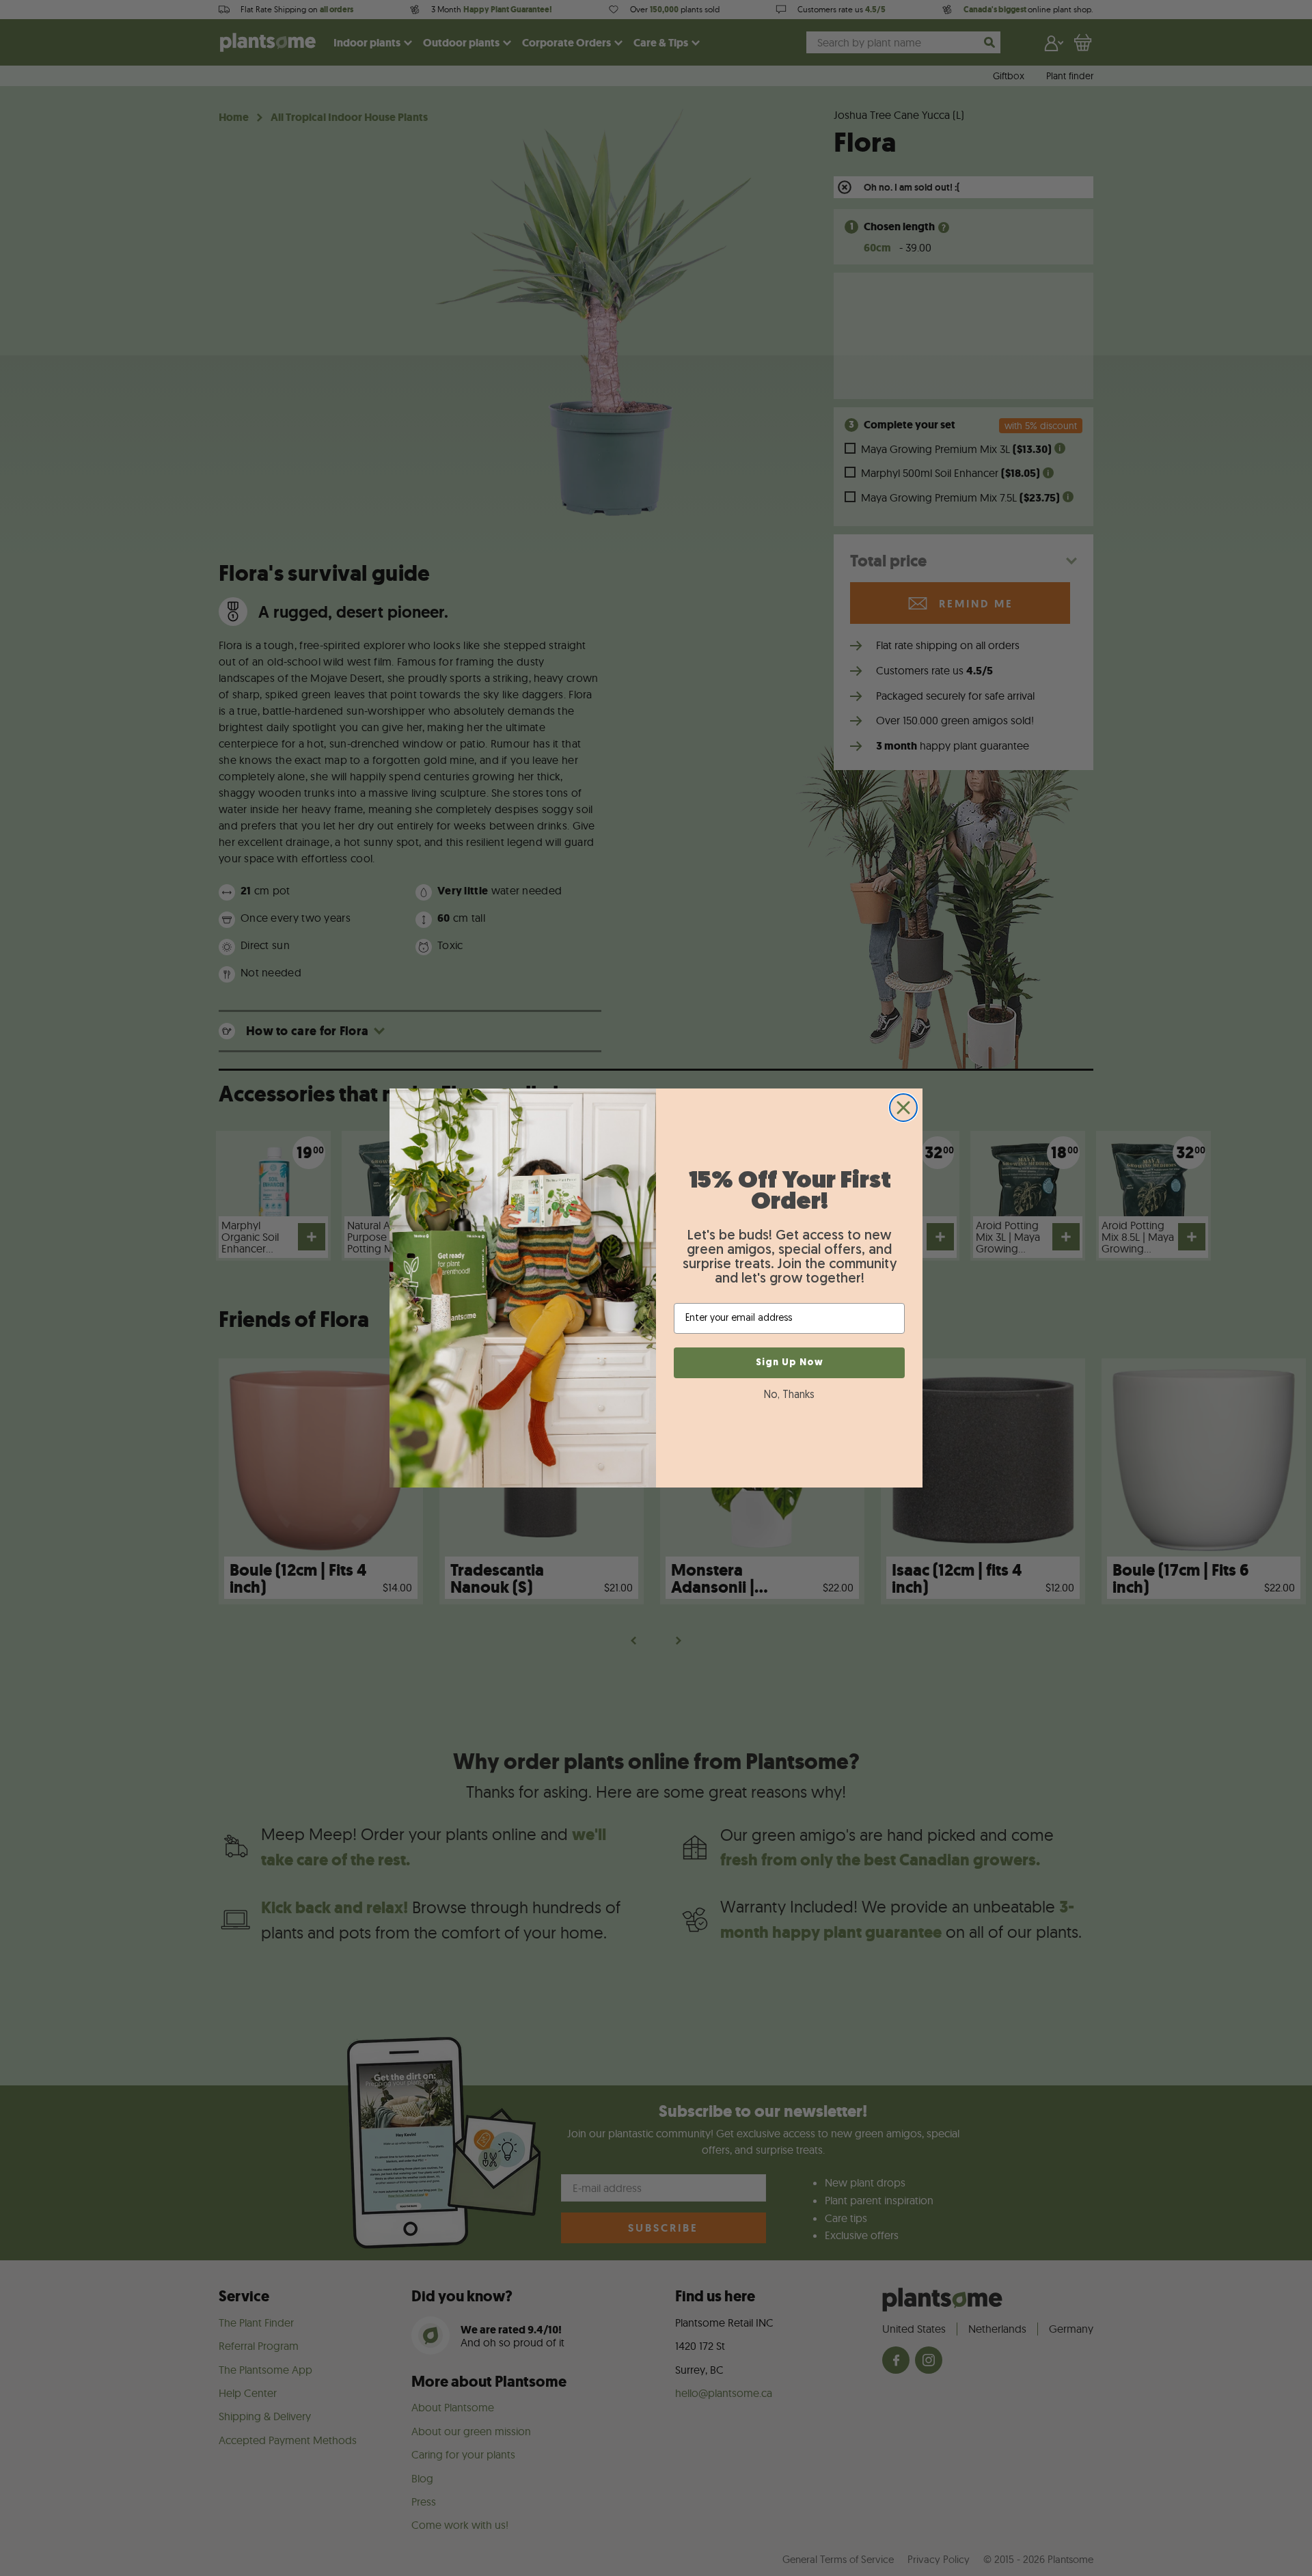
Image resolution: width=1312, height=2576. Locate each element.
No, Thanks (789, 1395)
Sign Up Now (790, 1363)
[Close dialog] (903, 1108)
